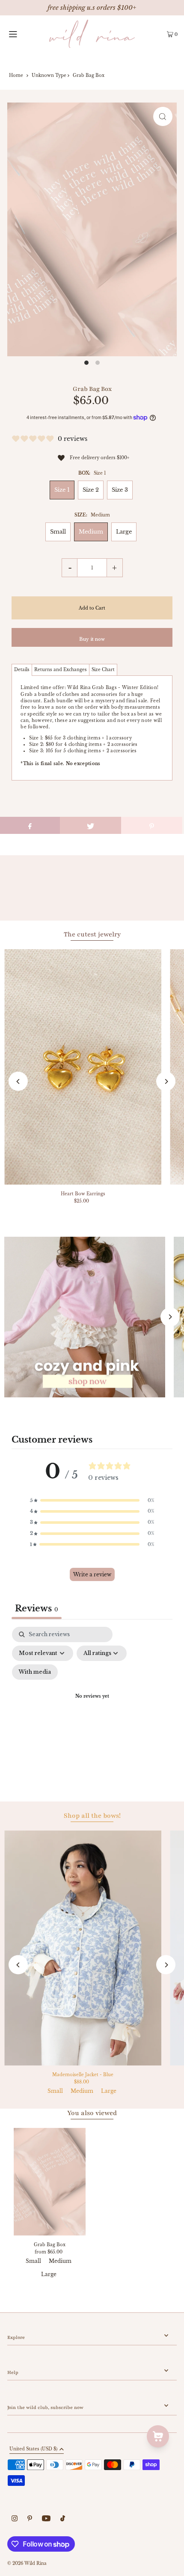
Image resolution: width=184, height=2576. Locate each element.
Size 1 (62, 490)
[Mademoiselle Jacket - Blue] (83, 1948)
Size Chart (103, 670)
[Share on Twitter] (91, 825)
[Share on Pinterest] (152, 825)
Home (16, 75)
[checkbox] (35, 1672)
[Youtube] (46, 2519)
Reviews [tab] (37, 1608)
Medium (91, 532)
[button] (92, 1501)
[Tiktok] (63, 2519)
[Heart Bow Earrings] (83, 1067)
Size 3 (120, 490)
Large (124, 532)
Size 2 (91, 490)
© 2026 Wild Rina (27, 2563)
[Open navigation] (24, 34)
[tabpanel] (92, 1707)
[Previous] (18, 1081)
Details (22, 670)
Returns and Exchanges (61, 670)
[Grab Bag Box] (50, 2182)
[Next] (166, 1081)
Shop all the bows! (92, 1816)
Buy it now (92, 639)
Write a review (92, 1574)
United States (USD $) (33, 2449)
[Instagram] (15, 2519)
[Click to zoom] (163, 116)
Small (58, 532)
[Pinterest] (30, 2519)
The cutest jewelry (92, 934)
